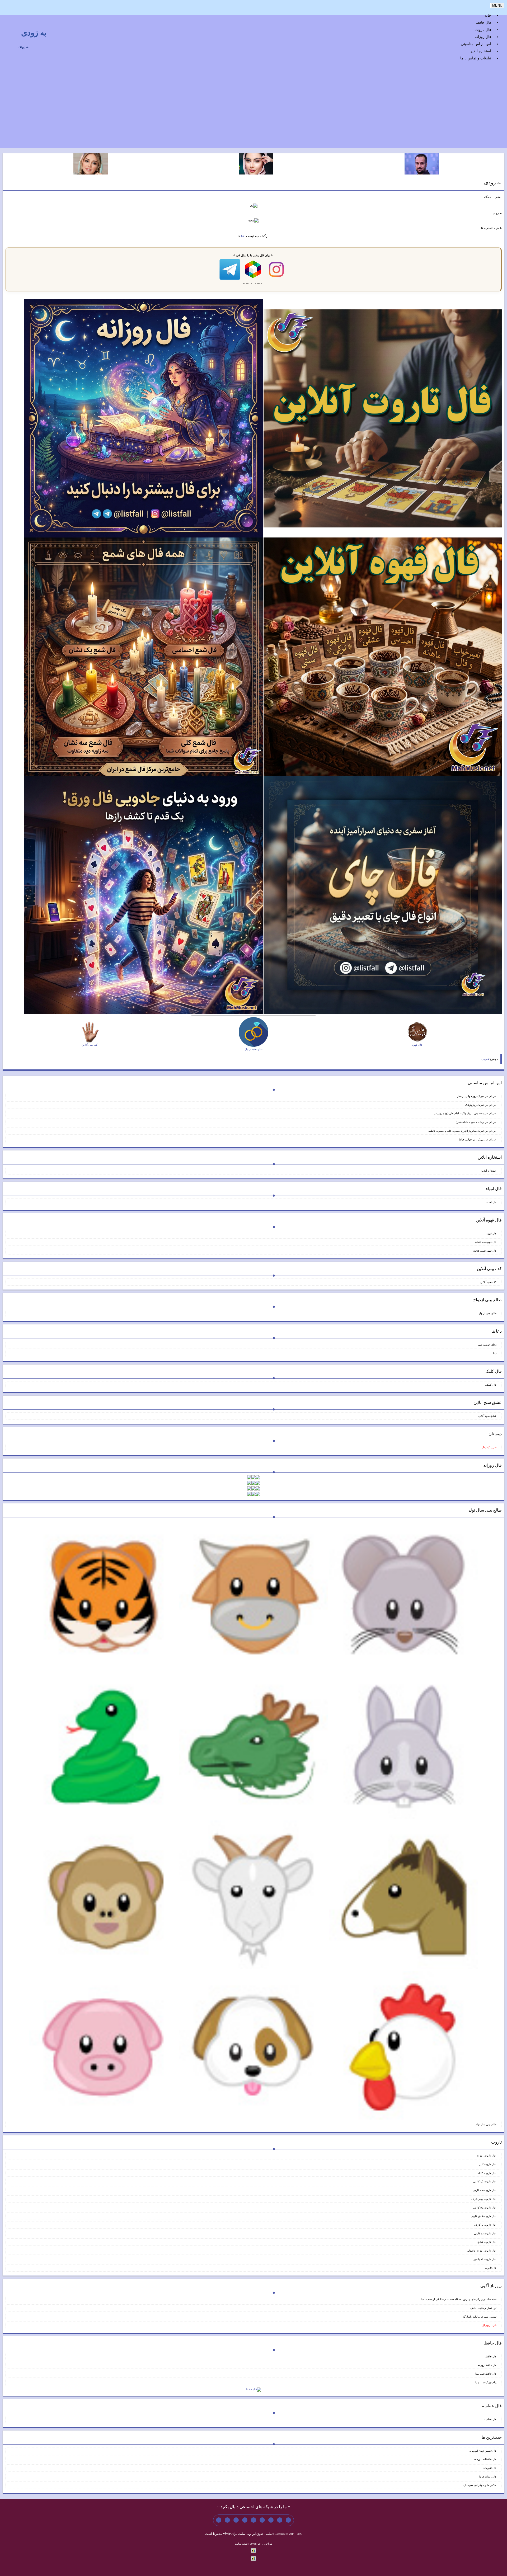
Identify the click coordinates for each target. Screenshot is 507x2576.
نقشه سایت (241, 2544)
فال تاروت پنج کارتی (485, 2208)
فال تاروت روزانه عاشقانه (482, 2251)
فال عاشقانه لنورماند (485, 2459)
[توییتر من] (245, 2520)
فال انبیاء (491, 1202)
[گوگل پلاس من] (236, 2520)
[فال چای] (383, 895)
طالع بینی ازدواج (487, 1313)
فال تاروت (483, 30)
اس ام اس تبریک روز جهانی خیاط (478, 1140)
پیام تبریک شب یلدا (486, 2382)
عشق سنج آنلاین (487, 1416)
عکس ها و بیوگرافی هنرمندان (480, 2485)
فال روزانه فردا (488, 2477)
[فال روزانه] (143, 418)
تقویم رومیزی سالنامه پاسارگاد (480, 2317)
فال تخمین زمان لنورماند (483, 2451)
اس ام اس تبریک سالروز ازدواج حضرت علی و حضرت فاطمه (462, 1131)
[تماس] (253, 2520)
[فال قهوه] (383, 656)
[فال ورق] (143, 895)
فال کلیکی (491, 1385)
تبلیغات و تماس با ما (476, 58)
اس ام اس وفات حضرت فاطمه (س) (476, 1122)
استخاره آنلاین (480, 51)
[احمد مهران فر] (422, 164)
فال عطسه (490, 2419)
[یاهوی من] (288, 2520)
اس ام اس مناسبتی (476, 44)
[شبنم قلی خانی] (91, 164)
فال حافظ (483, 23)
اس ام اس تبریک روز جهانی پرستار (477, 1096)
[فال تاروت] (383, 418)
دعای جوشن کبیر (487, 1345)
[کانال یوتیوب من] (227, 2520)
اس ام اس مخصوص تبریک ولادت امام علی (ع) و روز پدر (465, 1113)
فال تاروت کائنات (487, 2173)
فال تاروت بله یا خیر (485, 2259)
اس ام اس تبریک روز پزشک (481, 1105)
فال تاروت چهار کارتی (484, 2199)
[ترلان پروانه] (256, 164)
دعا (243, 236)
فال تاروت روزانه (487, 2156)
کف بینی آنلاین (488, 1282)
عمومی (485, 1059)
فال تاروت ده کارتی (485, 2233)
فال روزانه (483, 37)
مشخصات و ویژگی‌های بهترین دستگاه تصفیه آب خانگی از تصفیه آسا (459, 2299)
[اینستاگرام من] (262, 2520)
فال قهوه (491, 1233)
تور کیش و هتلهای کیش (483, 2308)
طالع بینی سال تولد (486, 2124)
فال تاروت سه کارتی (485, 2190)
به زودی (34, 33)
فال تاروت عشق (487, 2242)
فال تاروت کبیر (488, 2164)
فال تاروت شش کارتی (484, 2216)
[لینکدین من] (219, 2520)
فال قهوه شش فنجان (485, 1251)
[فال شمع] (143, 656)
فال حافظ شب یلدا (486, 2374)
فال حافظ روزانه (487, 2365)
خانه (488, 15)
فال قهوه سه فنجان (486, 1242)
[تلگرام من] (280, 2520)
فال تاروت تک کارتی (485, 2181)
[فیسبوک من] (271, 2520)
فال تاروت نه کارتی (485, 2225)
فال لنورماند (490, 2468)
